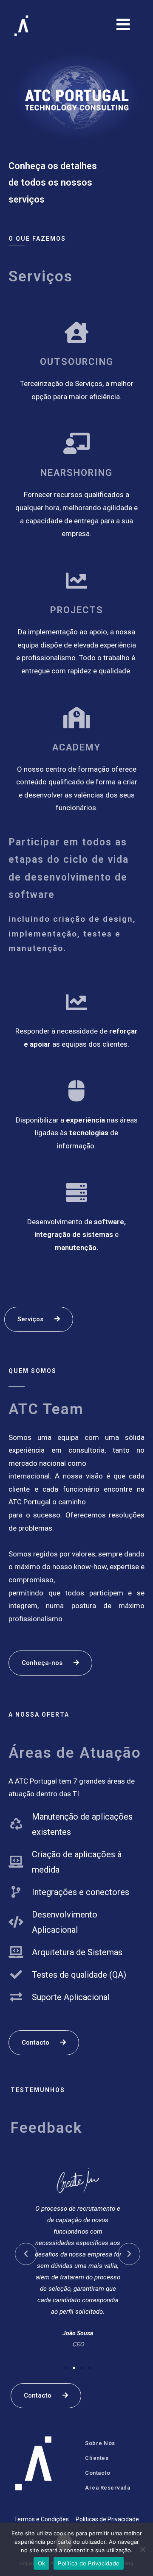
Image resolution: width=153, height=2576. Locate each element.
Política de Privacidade (89, 2563)
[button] (66, 2368)
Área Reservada (108, 2488)
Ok (42, 2563)
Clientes (97, 2458)
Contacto (98, 2473)
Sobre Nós (100, 2443)
